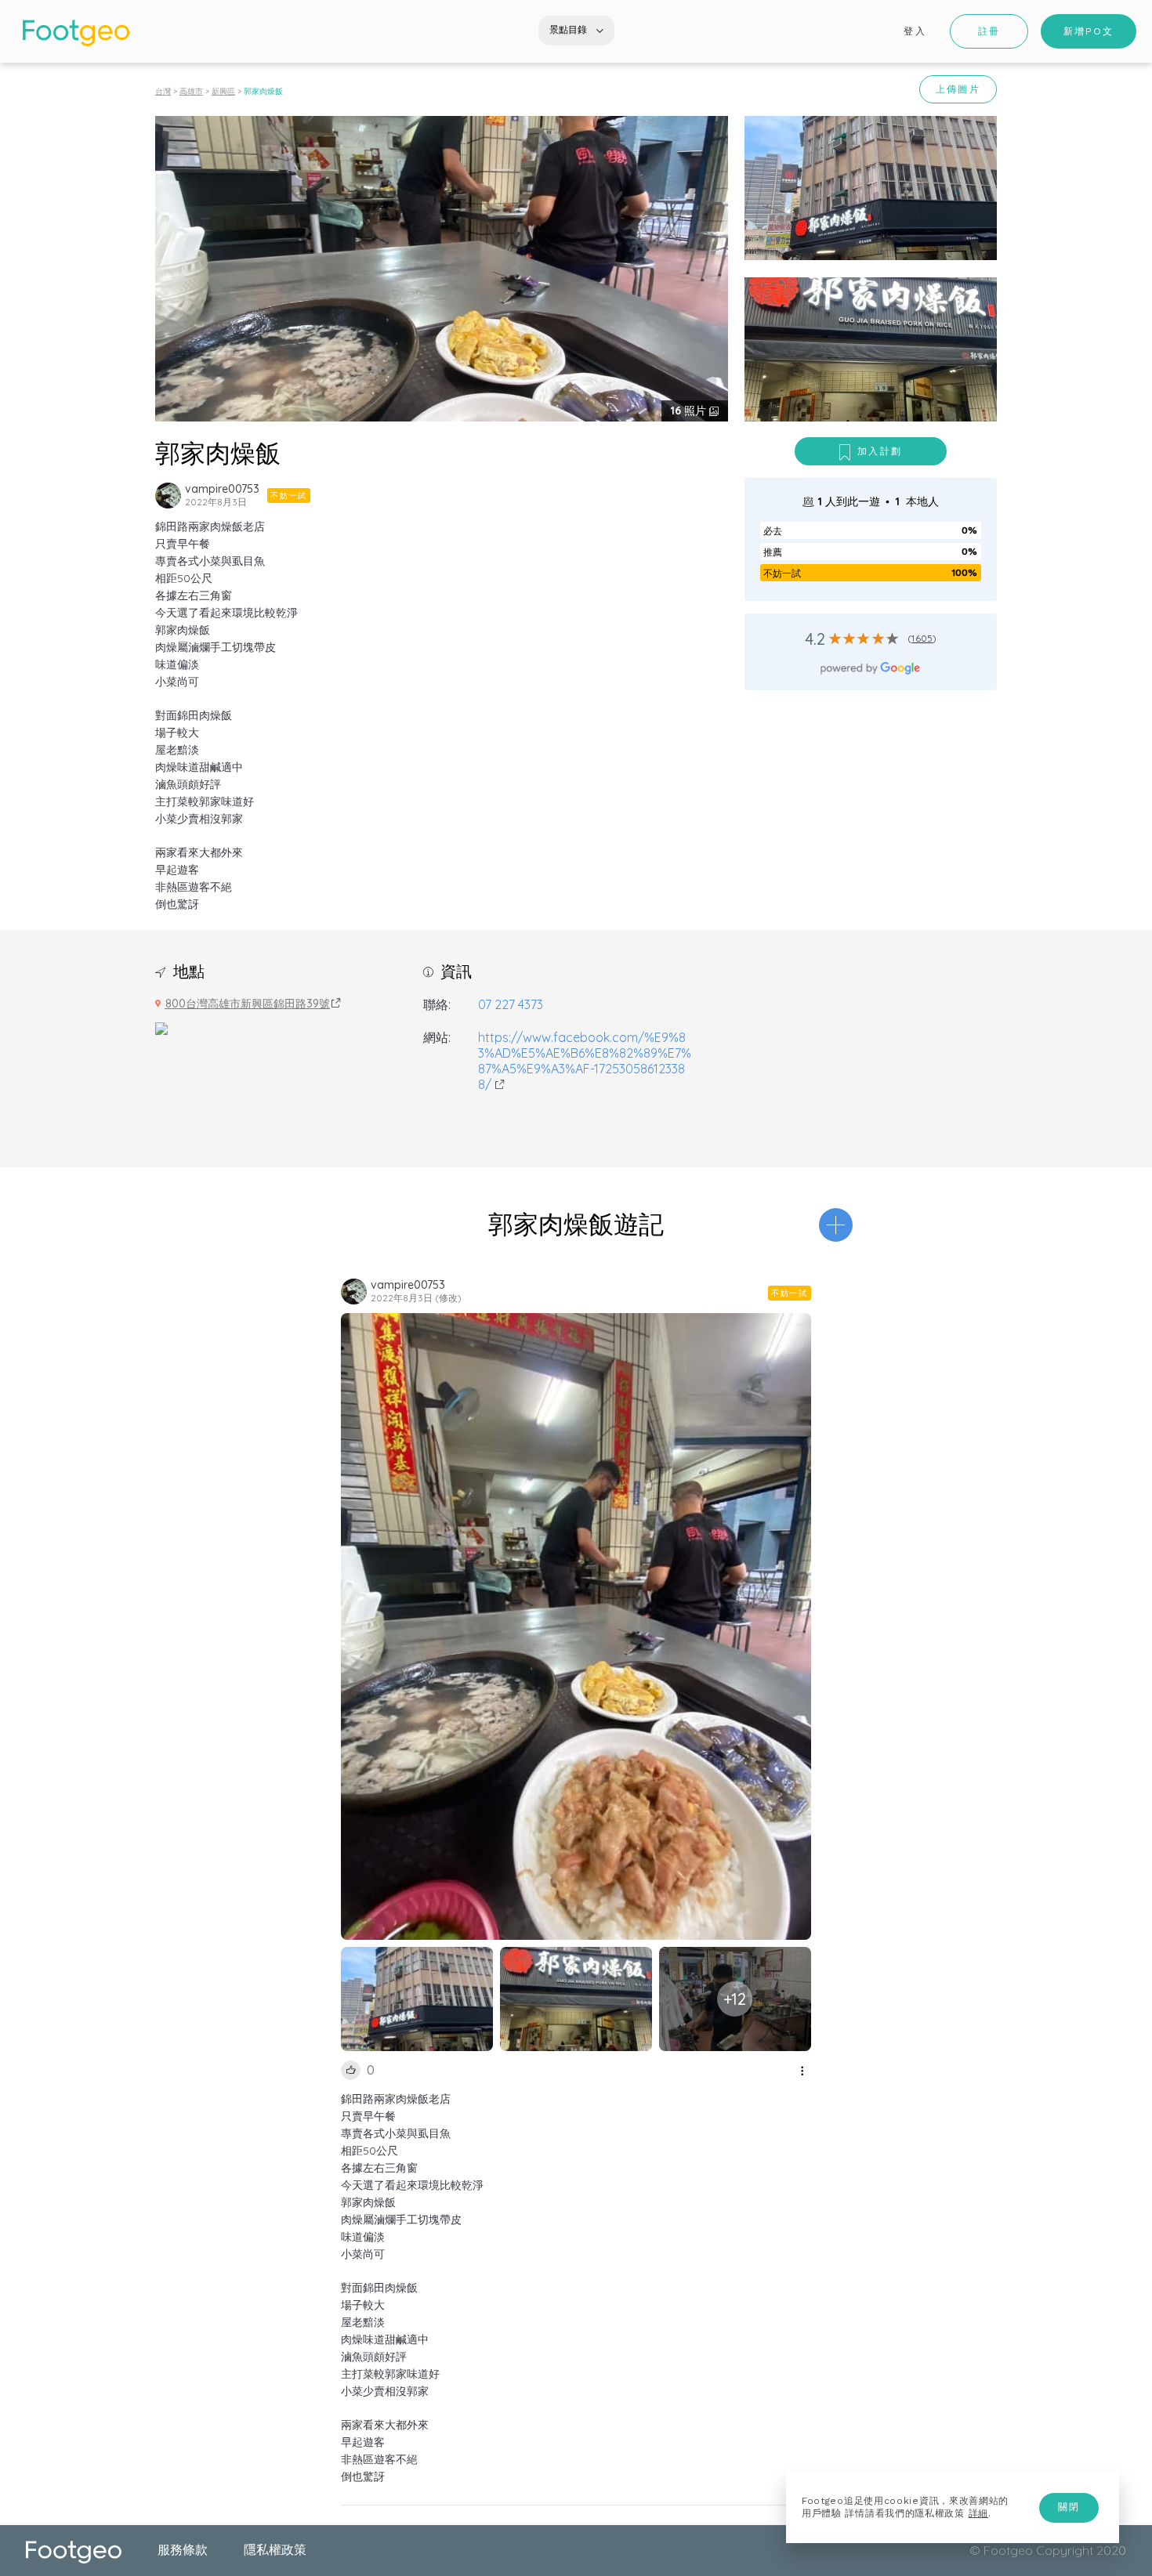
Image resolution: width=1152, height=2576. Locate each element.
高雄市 (191, 91)
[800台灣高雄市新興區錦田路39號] (161, 1027)
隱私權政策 (275, 2549)
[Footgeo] (76, 33)
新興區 (223, 91)
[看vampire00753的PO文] (168, 496)
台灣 (163, 91)
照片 (690, 411)
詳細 (978, 2513)
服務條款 (183, 2549)
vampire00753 (222, 489)
